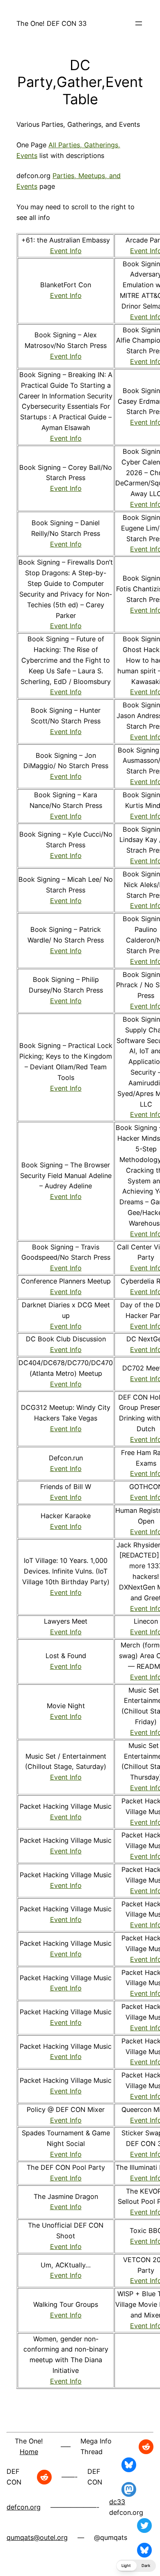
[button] (136, 2566)
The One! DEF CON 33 (51, 23)
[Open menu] (139, 23)
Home (29, 2452)
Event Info (66, 251)
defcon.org (24, 2507)
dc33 (117, 2502)
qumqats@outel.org (37, 2537)
